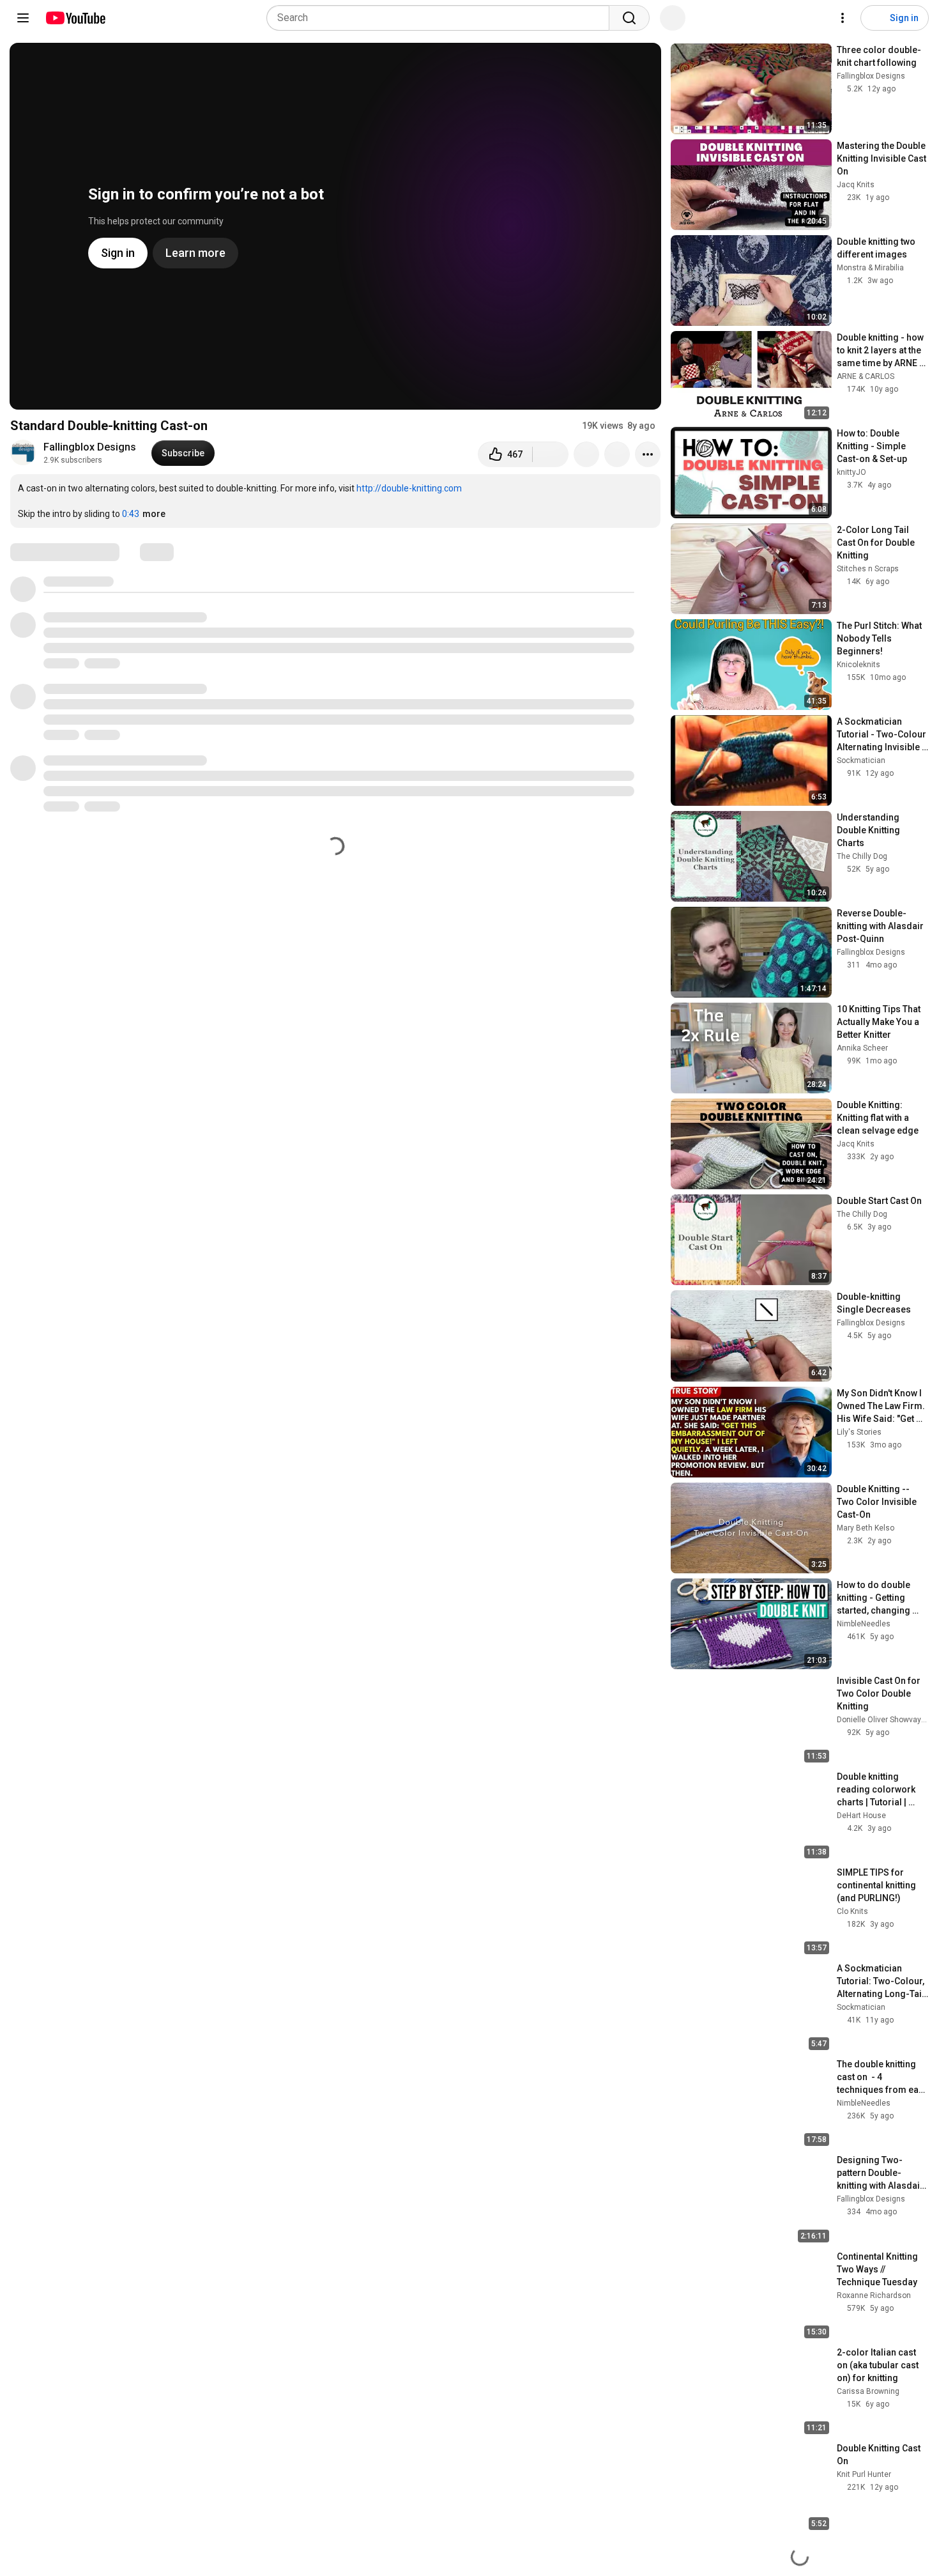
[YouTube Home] (75, 18)
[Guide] (23, 18)
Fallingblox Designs (90, 447)
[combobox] (442, 18)
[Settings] (843, 18)
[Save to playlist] (617, 454)
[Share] (586, 454)
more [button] (154, 514)
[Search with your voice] (673, 18)
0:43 (131, 514)
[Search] (629, 18)
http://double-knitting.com (409, 488)
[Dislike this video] (551, 454)
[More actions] (648, 454)
